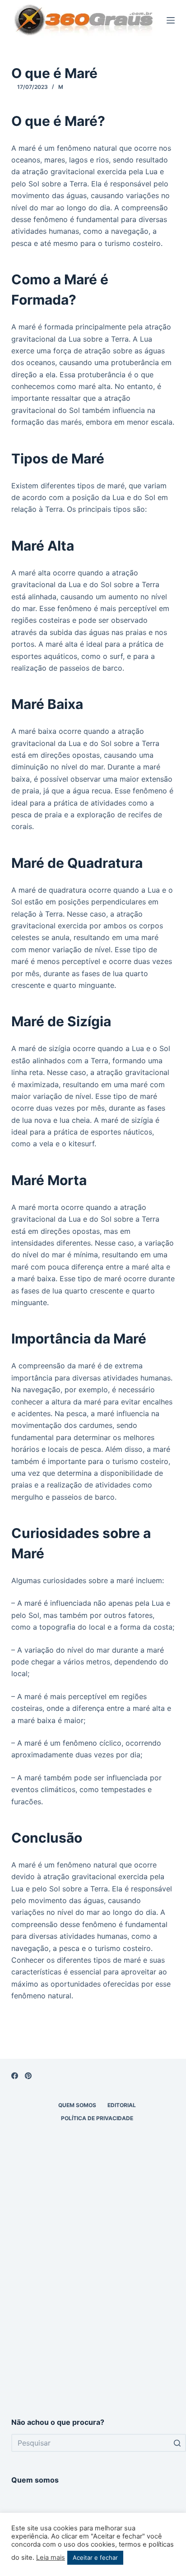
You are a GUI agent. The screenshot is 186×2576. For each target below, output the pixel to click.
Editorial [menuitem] (122, 2105)
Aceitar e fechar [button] (95, 2557)
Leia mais (51, 2557)
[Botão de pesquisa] (177, 2443)
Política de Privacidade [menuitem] (97, 2118)
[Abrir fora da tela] (171, 20)
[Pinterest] (28, 2076)
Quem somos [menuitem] (77, 2105)
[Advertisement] (93, 2301)
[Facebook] (15, 2076)
